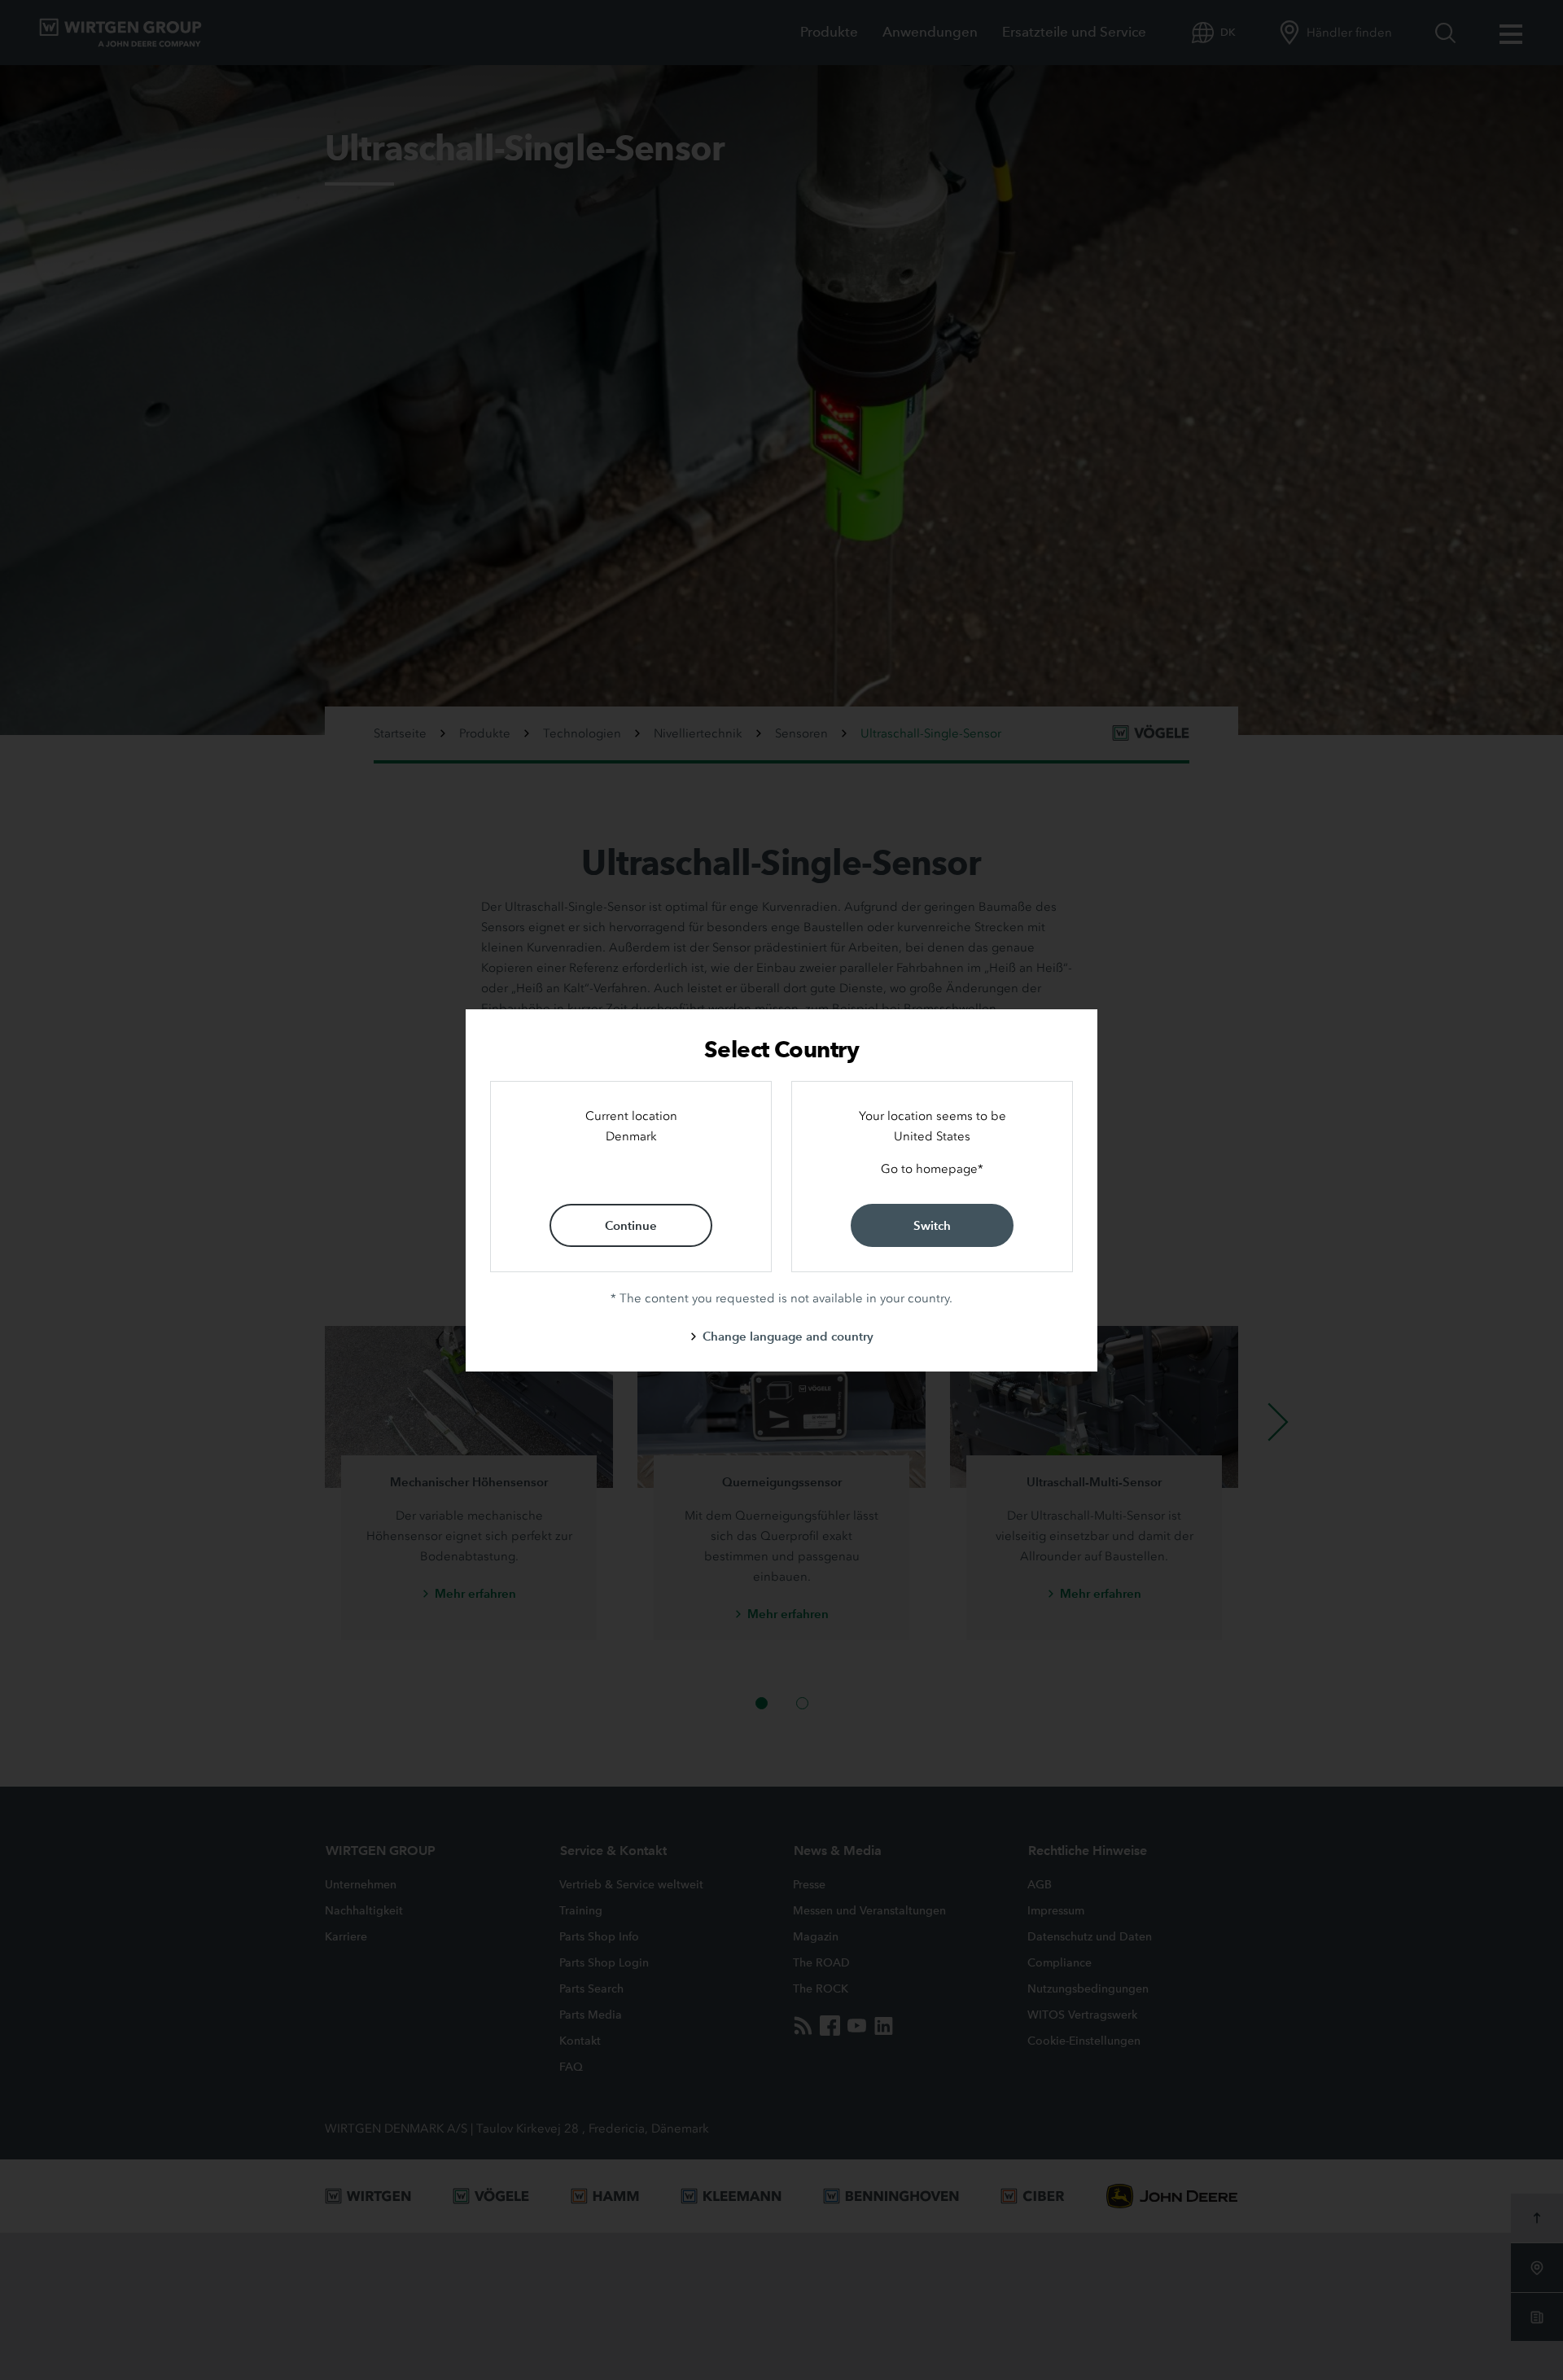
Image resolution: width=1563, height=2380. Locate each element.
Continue (631, 1225)
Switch (932, 1225)
